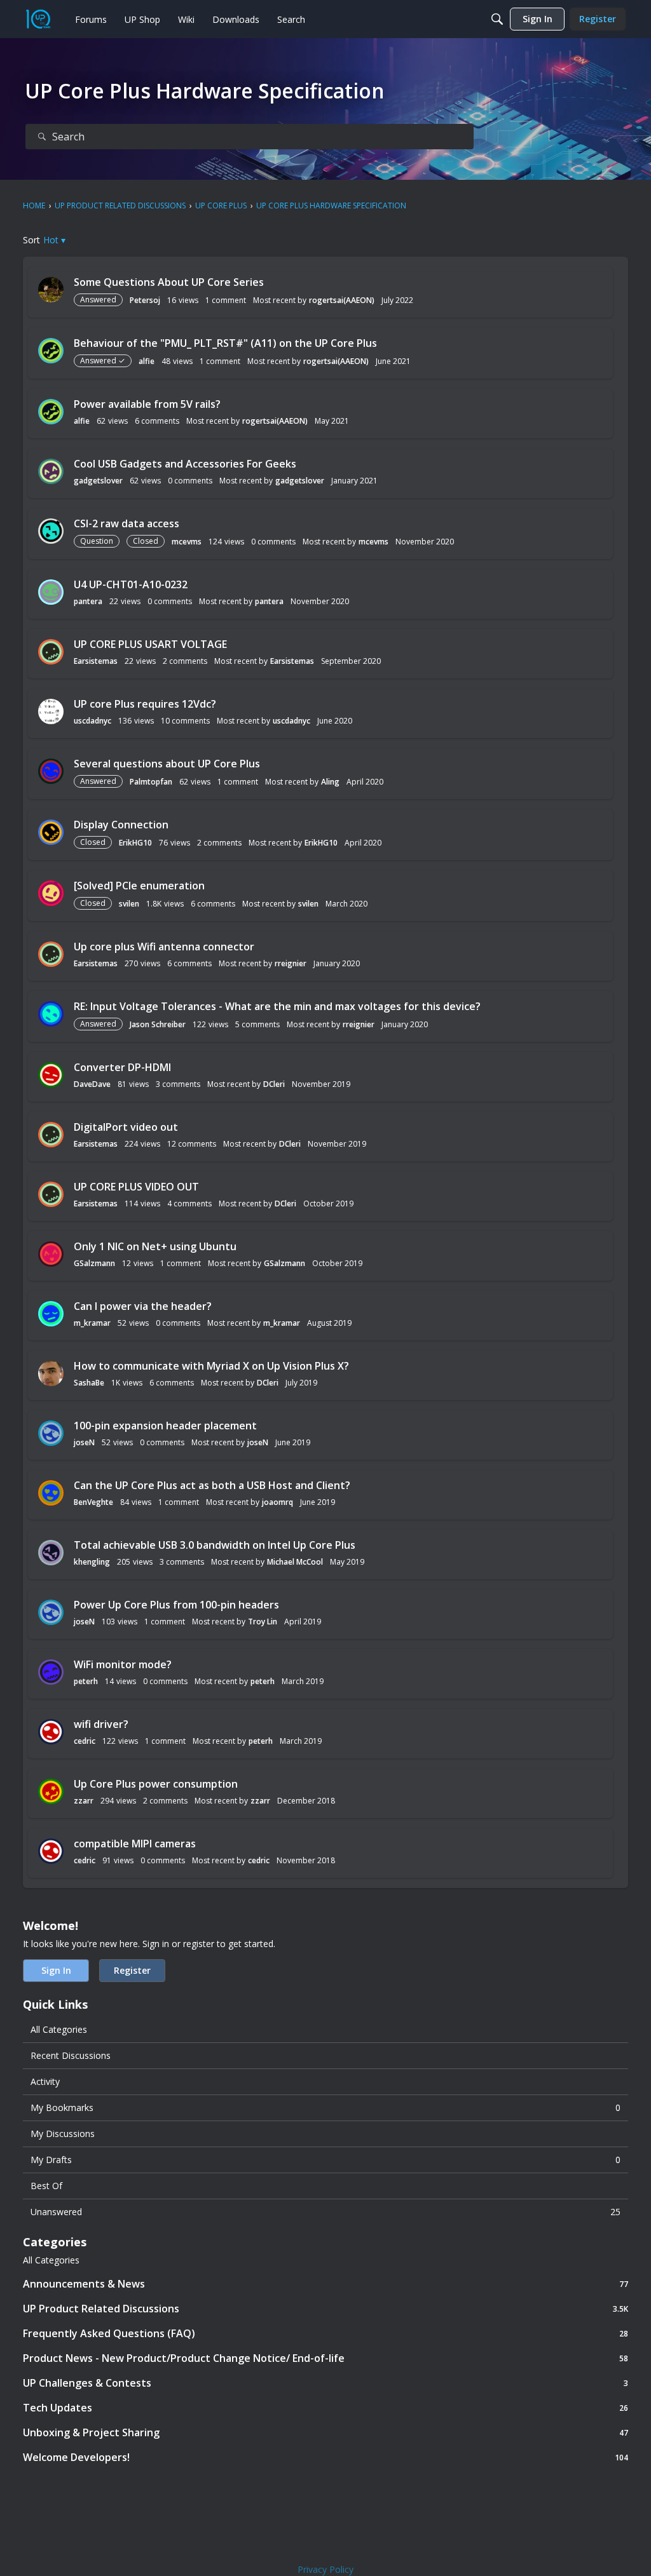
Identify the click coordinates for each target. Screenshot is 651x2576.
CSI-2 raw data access (127, 523)
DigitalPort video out (126, 1127)
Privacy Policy (325, 2569)
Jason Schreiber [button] (158, 1024)
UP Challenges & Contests (325, 2383)
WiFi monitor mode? (123, 1664)
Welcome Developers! (325, 2457)
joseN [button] (84, 1442)
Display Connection (121, 825)
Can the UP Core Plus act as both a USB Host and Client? (212, 1485)
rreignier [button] (291, 963)
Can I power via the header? (143, 1306)
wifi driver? (101, 1724)
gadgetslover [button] (98, 481)
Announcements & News (325, 2283)
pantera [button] (88, 601)
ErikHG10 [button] (135, 843)
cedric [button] (85, 1741)
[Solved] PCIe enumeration (139, 886)
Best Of (46, 2186)
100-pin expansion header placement (165, 1426)
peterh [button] (86, 1681)
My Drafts (325, 2160)
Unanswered (325, 2212)
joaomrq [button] (278, 1502)
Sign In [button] (56, 1970)
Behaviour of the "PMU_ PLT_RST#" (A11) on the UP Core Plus (225, 343)
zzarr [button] (84, 1801)
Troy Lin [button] (263, 1622)
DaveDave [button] (92, 1084)
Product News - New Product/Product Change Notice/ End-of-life (325, 2358)
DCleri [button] (274, 1084)
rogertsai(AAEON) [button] (342, 300)
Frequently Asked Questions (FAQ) (325, 2333)
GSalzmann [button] (94, 1263)
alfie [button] (147, 361)
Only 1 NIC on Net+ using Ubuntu (155, 1246)
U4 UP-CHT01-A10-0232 (131, 584)
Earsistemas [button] (96, 661)
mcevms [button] (187, 542)
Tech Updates (325, 2407)
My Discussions (63, 2134)
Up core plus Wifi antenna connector (164, 947)
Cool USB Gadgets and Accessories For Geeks (185, 464)
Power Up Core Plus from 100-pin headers (176, 1605)
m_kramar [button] (92, 1323)
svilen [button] (129, 904)
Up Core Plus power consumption (156, 1784)
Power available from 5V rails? (147, 404)
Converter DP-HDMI (122, 1067)
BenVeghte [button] (93, 1502)
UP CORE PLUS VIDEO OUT (136, 1187)
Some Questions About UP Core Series (169, 282)
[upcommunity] (38, 19)
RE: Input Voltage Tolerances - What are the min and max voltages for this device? (277, 1006)
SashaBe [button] (89, 1383)
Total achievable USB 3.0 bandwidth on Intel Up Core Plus (215, 1545)
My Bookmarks (325, 2107)
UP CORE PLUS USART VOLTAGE (150, 644)
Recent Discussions (71, 2055)
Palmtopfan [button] (151, 782)
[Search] (497, 19)
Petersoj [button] (145, 300)
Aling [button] (330, 782)
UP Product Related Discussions (325, 2308)
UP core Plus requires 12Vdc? (145, 704)
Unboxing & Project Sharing (325, 2432)
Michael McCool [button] (295, 1562)
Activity (45, 2081)
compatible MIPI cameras (135, 1844)
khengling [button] (92, 1562)
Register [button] (132, 1970)
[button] (54, 240)
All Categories (59, 2029)
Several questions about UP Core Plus (167, 764)
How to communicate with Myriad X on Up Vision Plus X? (211, 1366)
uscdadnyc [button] (93, 721)
